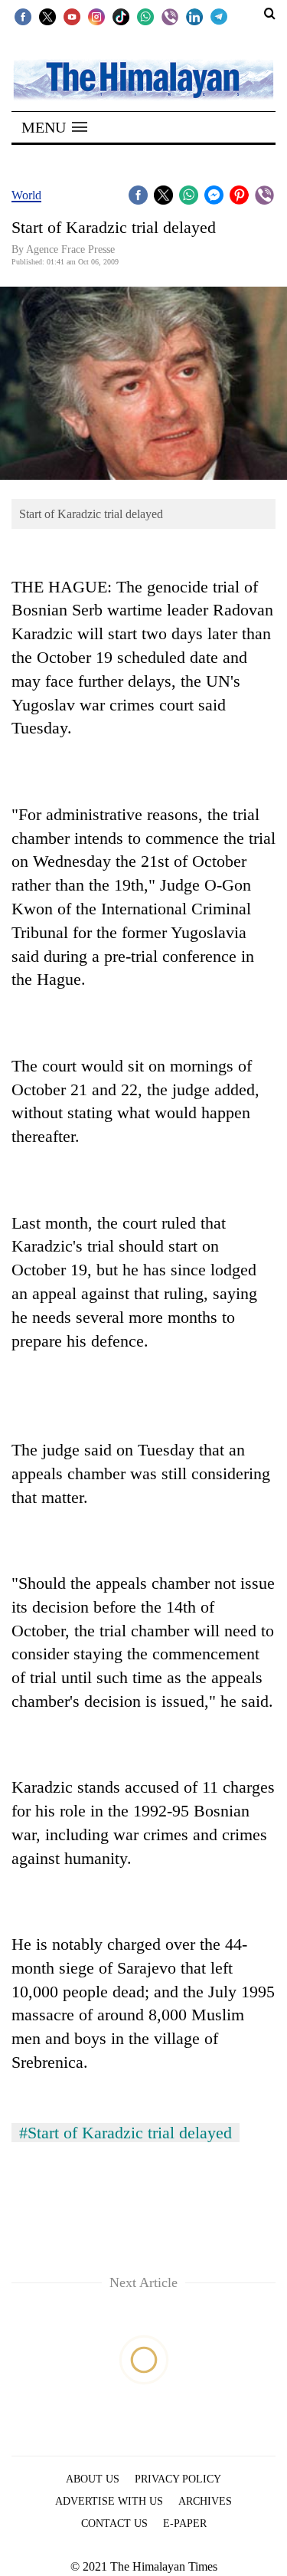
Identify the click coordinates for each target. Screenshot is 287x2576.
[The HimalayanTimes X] (47, 16)
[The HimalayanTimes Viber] (170, 16)
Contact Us (114, 2523)
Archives (205, 2501)
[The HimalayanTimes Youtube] (72, 16)
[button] (54, 127)
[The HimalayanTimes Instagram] (96, 16)
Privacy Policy (178, 2479)
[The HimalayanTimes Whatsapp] (145, 16)
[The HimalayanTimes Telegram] (219, 16)
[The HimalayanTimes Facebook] (23, 16)
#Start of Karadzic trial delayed (126, 2133)
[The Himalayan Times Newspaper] (143, 79)
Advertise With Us (109, 2501)
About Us (93, 2479)
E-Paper (185, 2523)
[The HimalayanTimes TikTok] (121, 16)
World (26, 195)
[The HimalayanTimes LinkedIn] (194, 16)
